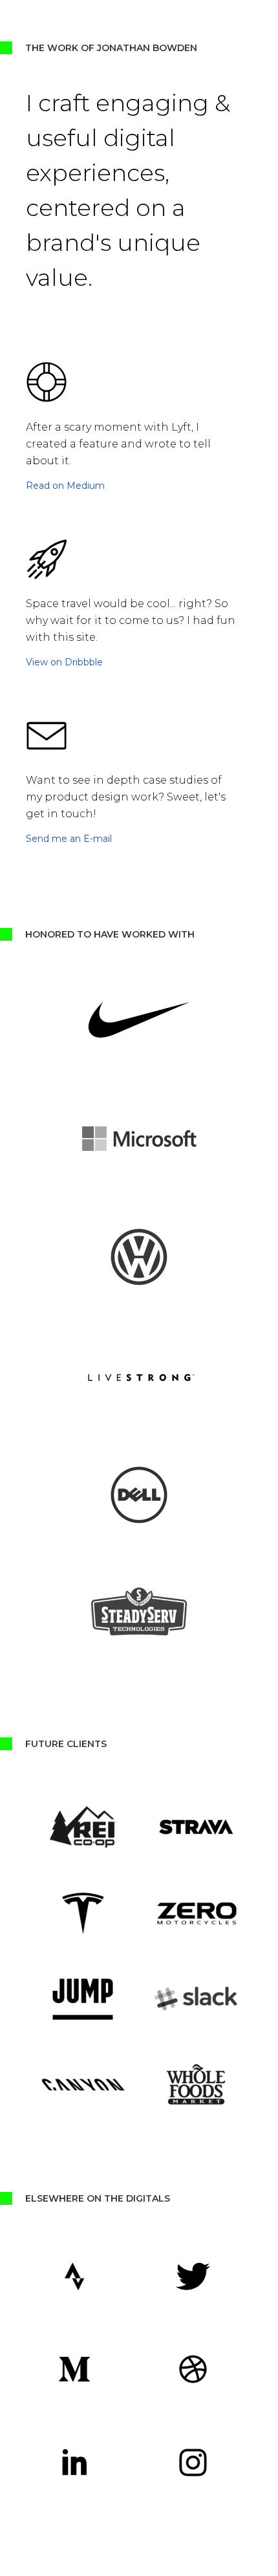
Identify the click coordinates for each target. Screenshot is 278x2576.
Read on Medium (65, 486)
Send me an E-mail (69, 839)
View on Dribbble (64, 662)
